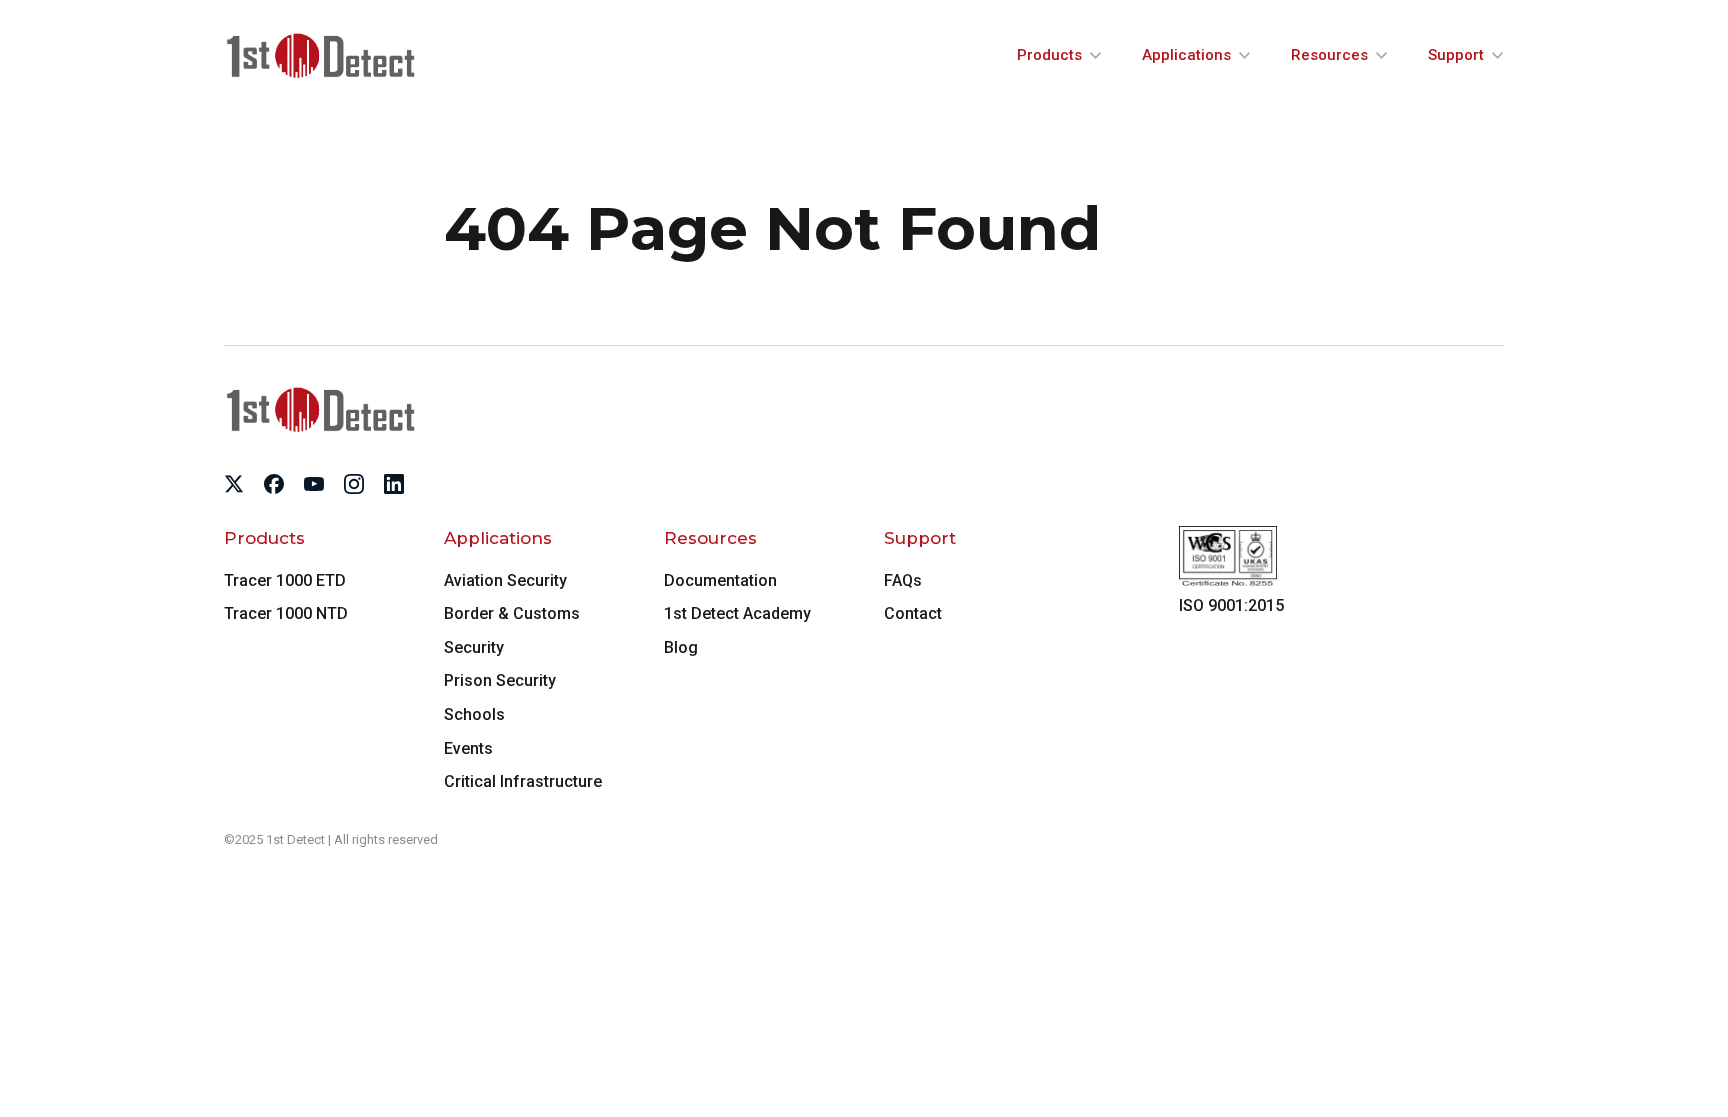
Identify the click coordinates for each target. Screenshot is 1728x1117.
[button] (1059, 55)
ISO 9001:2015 (1231, 605)
